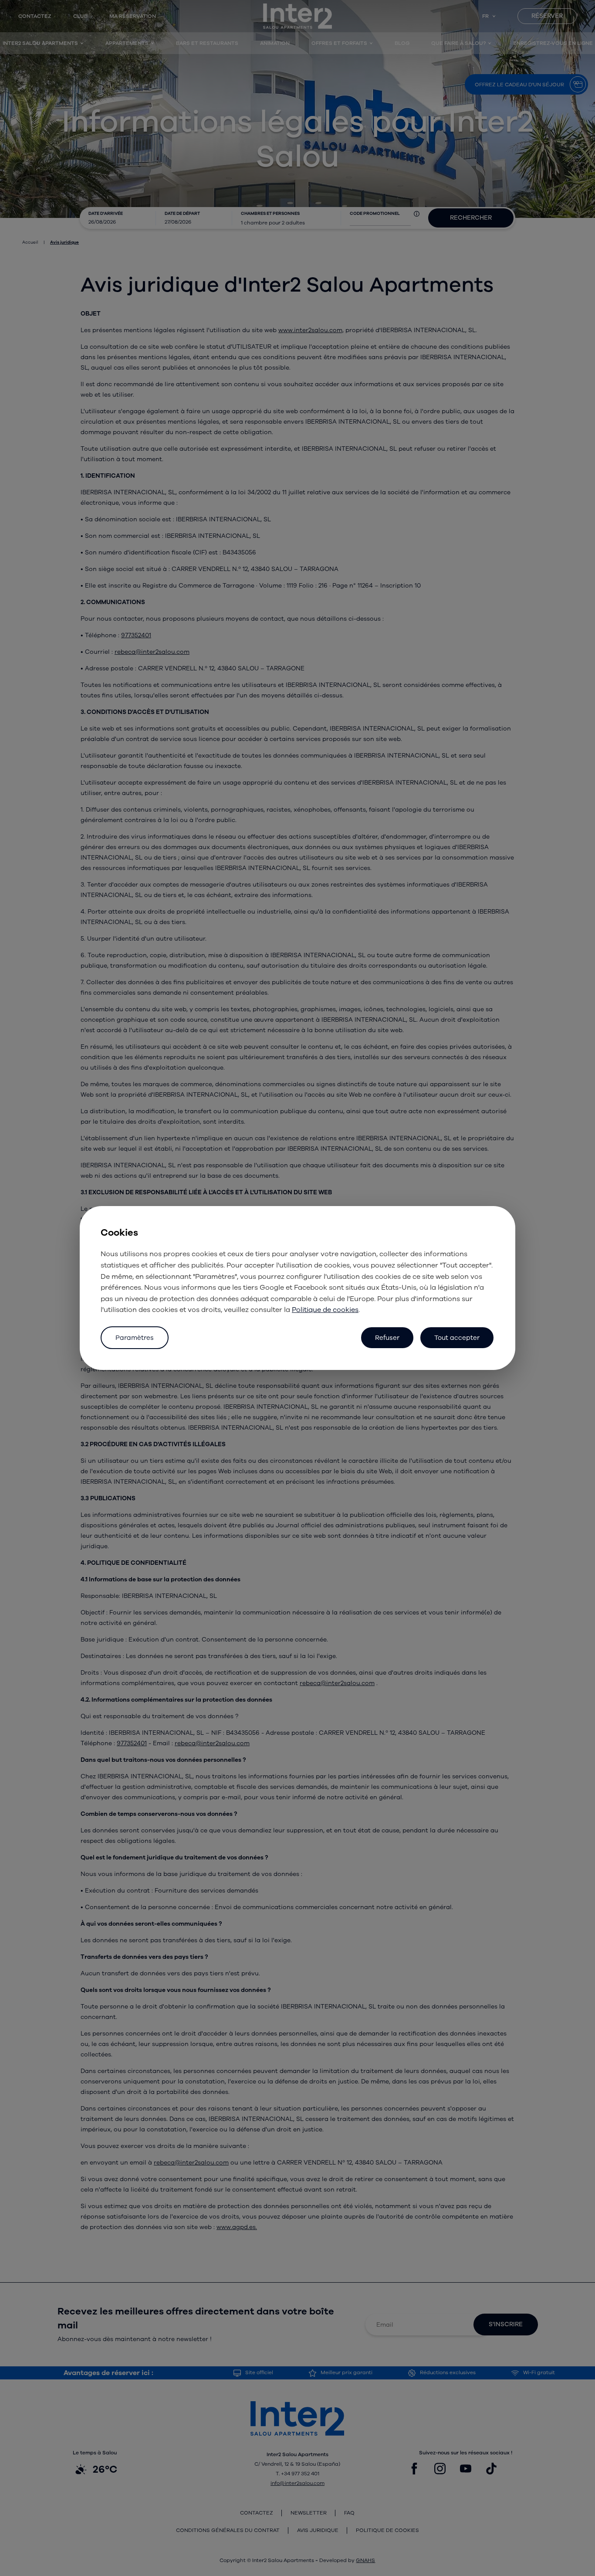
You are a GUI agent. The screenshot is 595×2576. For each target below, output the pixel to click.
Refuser (387, 1338)
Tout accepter (457, 1338)
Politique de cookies (325, 1310)
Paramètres (135, 1338)
